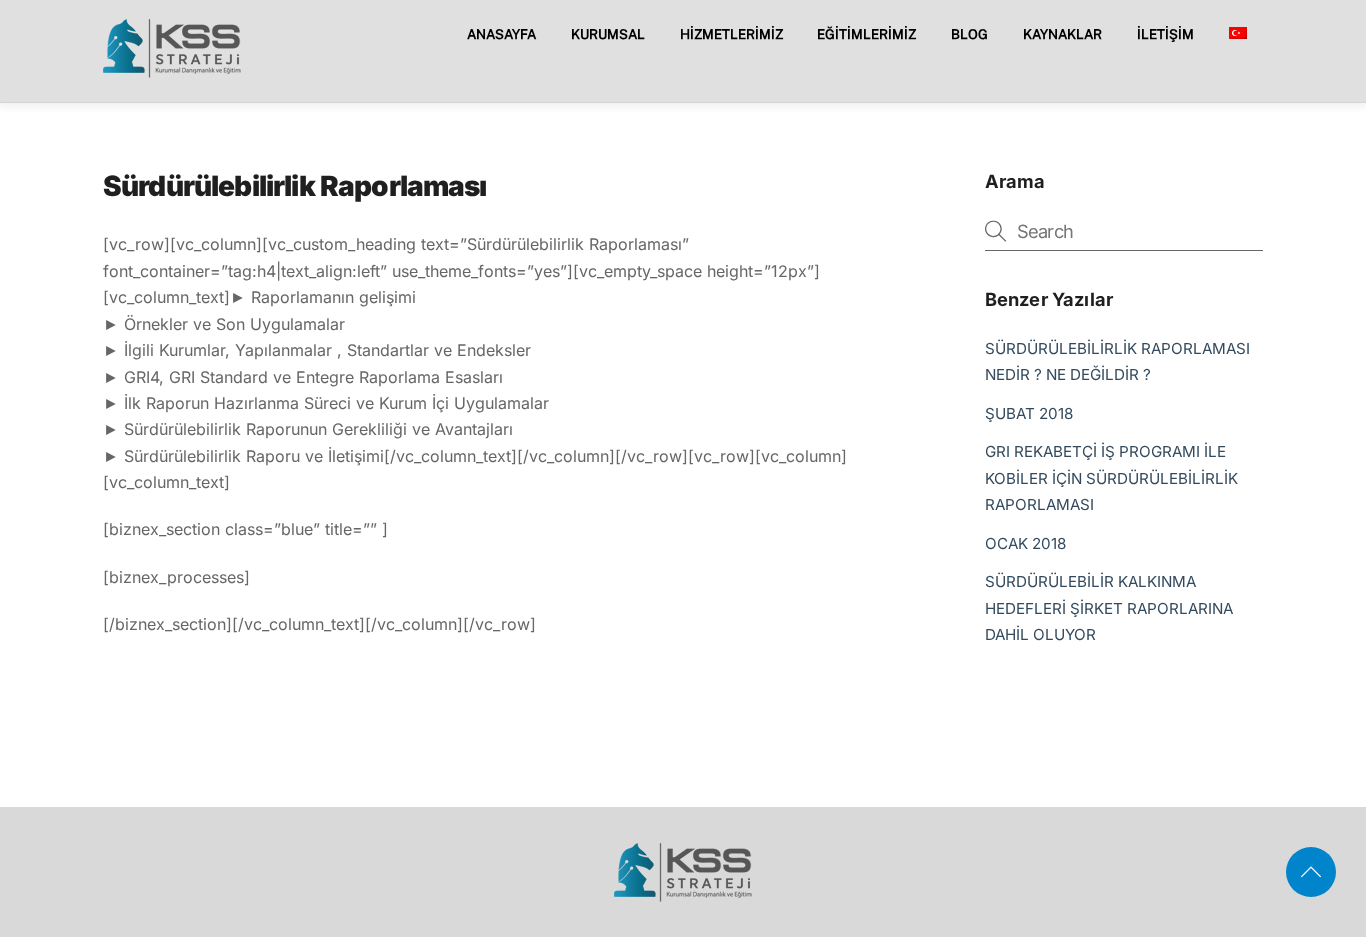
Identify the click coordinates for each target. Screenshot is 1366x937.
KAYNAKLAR (1062, 34)
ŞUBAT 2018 (1029, 413)
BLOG (969, 34)
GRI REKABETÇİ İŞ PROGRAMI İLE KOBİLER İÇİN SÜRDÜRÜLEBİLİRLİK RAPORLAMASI (1111, 478)
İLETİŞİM (1165, 34)
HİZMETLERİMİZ (731, 34)
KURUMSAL (608, 34)
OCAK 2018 (1025, 543)
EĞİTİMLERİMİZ (866, 34)
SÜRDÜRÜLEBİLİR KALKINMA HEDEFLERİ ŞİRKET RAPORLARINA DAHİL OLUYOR (1109, 608)
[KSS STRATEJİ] (172, 70)
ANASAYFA (501, 34)
